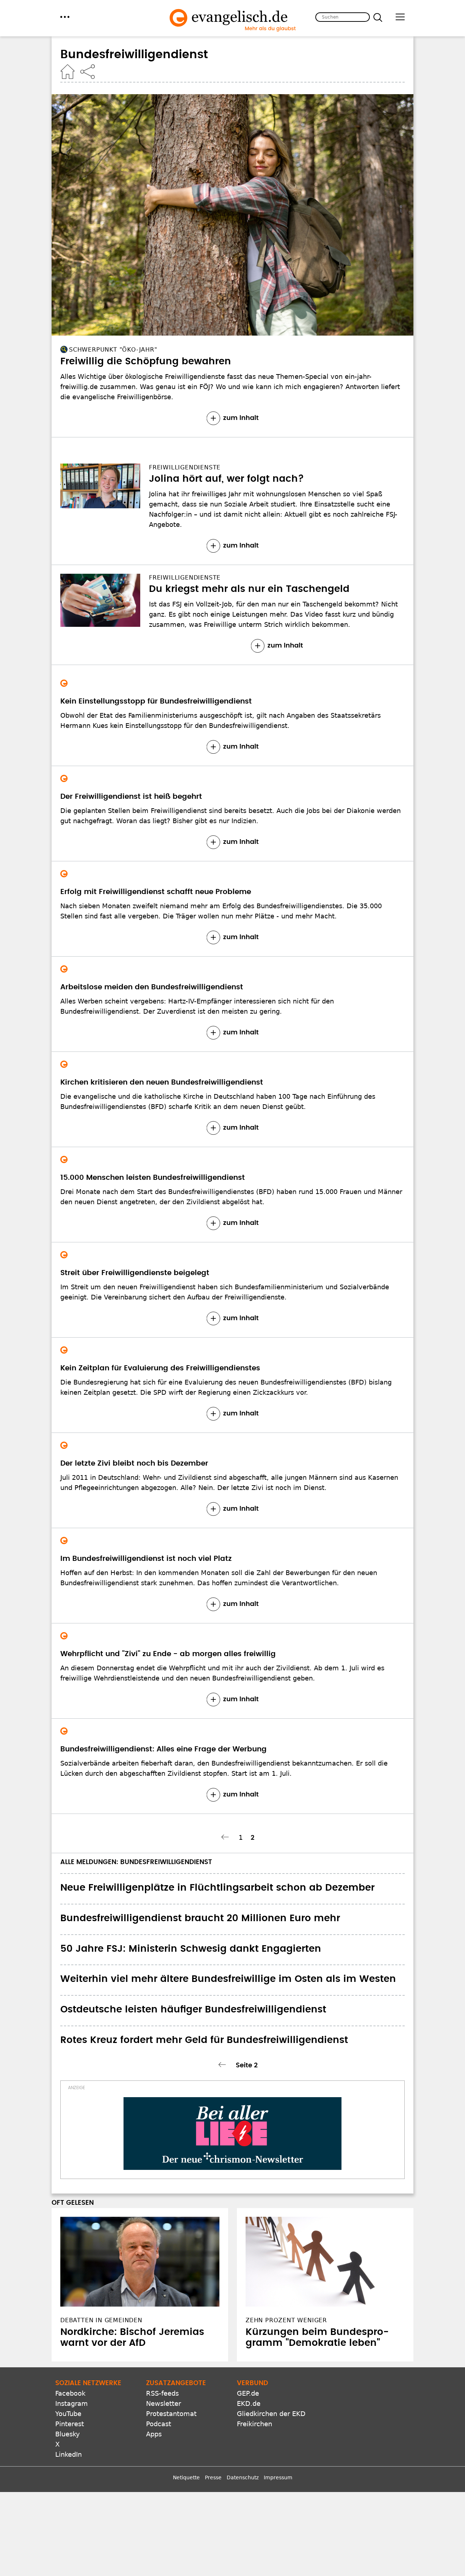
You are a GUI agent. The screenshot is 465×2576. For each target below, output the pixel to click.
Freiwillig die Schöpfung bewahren (146, 361)
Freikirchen (254, 2424)
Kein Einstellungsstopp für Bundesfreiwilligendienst (156, 701)
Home (68, 72)
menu (65, 17)
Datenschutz (243, 2477)
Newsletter (163, 2403)
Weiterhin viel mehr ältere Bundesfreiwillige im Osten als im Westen (228, 1979)
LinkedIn (68, 2454)
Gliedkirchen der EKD (271, 2414)
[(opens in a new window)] (232, 2134)
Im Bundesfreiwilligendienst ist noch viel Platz (146, 1559)
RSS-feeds (162, 2393)
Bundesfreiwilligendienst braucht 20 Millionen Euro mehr (200, 1918)
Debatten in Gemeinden (101, 2320)
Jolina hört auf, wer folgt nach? (227, 479)
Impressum (278, 2477)
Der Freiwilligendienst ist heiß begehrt (131, 797)
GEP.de (248, 2393)
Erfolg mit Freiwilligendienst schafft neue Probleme (156, 892)
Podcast (159, 2424)
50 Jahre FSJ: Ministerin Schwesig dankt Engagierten (191, 1949)
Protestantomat (171, 2414)
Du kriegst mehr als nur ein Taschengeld (249, 589)
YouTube (68, 2414)
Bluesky (68, 2434)
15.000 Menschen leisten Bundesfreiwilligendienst (153, 1178)
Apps (154, 2434)
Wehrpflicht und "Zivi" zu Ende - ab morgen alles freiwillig (168, 1654)
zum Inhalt (241, 418)
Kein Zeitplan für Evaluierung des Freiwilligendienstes (160, 1368)
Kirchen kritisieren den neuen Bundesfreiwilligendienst (162, 1082)
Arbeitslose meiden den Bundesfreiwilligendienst (152, 987)
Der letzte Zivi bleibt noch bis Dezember (134, 1463)
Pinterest (70, 2424)
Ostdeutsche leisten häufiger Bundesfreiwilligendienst (193, 2010)
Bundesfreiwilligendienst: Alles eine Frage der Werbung (163, 1749)
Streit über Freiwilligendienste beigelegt (135, 1273)
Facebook (70, 2393)
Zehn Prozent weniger (286, 2320)
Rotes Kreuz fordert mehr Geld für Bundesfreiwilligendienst (204, 2040)
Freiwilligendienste (185, 467)
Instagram (72, 2403)
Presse (213, 2477)
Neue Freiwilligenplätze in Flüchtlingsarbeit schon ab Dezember (217, 1888)
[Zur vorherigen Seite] (226, 1837)
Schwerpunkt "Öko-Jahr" (113, 350)
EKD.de (249, 2403)
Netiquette (186, 2477)
